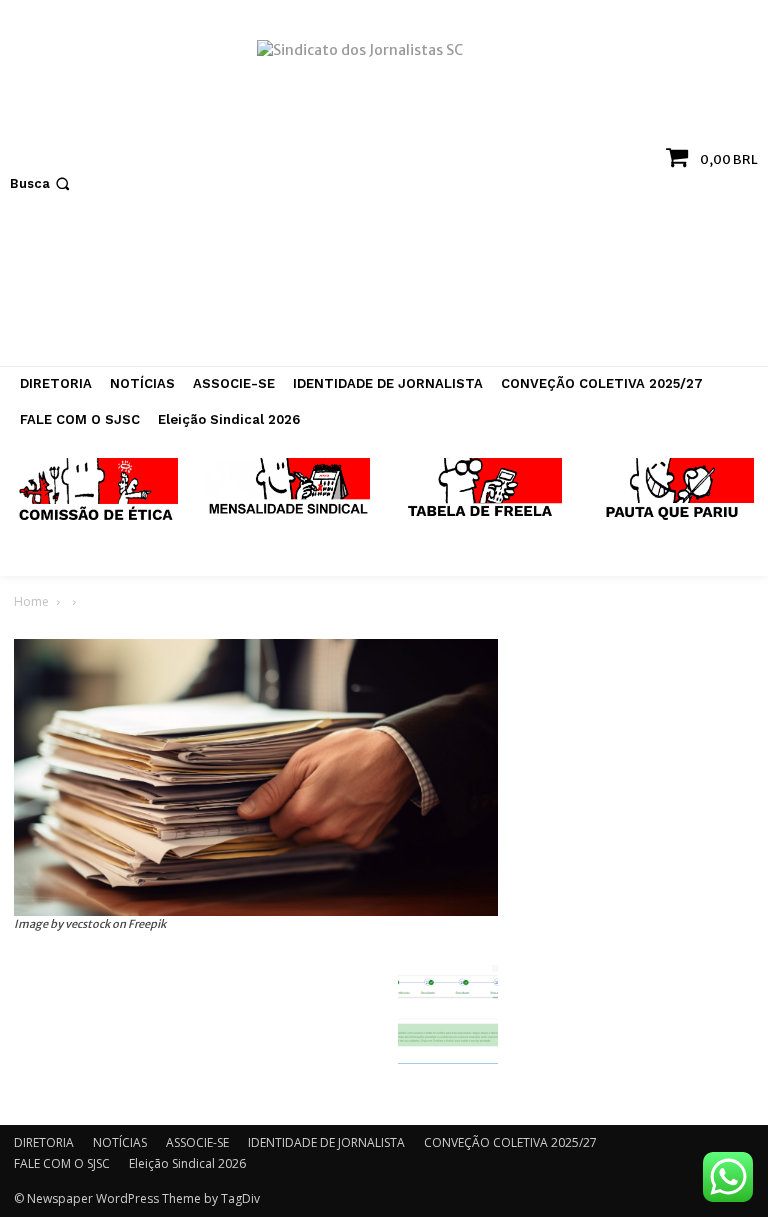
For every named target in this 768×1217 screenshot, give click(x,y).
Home (31, 601)
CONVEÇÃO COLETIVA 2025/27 (510, 1142)
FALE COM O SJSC (62, 1163)
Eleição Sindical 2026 (187, 1163)
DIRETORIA (44, 1142)
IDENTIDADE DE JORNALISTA (326, 1142)
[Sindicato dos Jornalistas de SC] (384, 193)
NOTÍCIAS (120, 1142)
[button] (42, 183)
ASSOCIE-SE (197, 1142)
